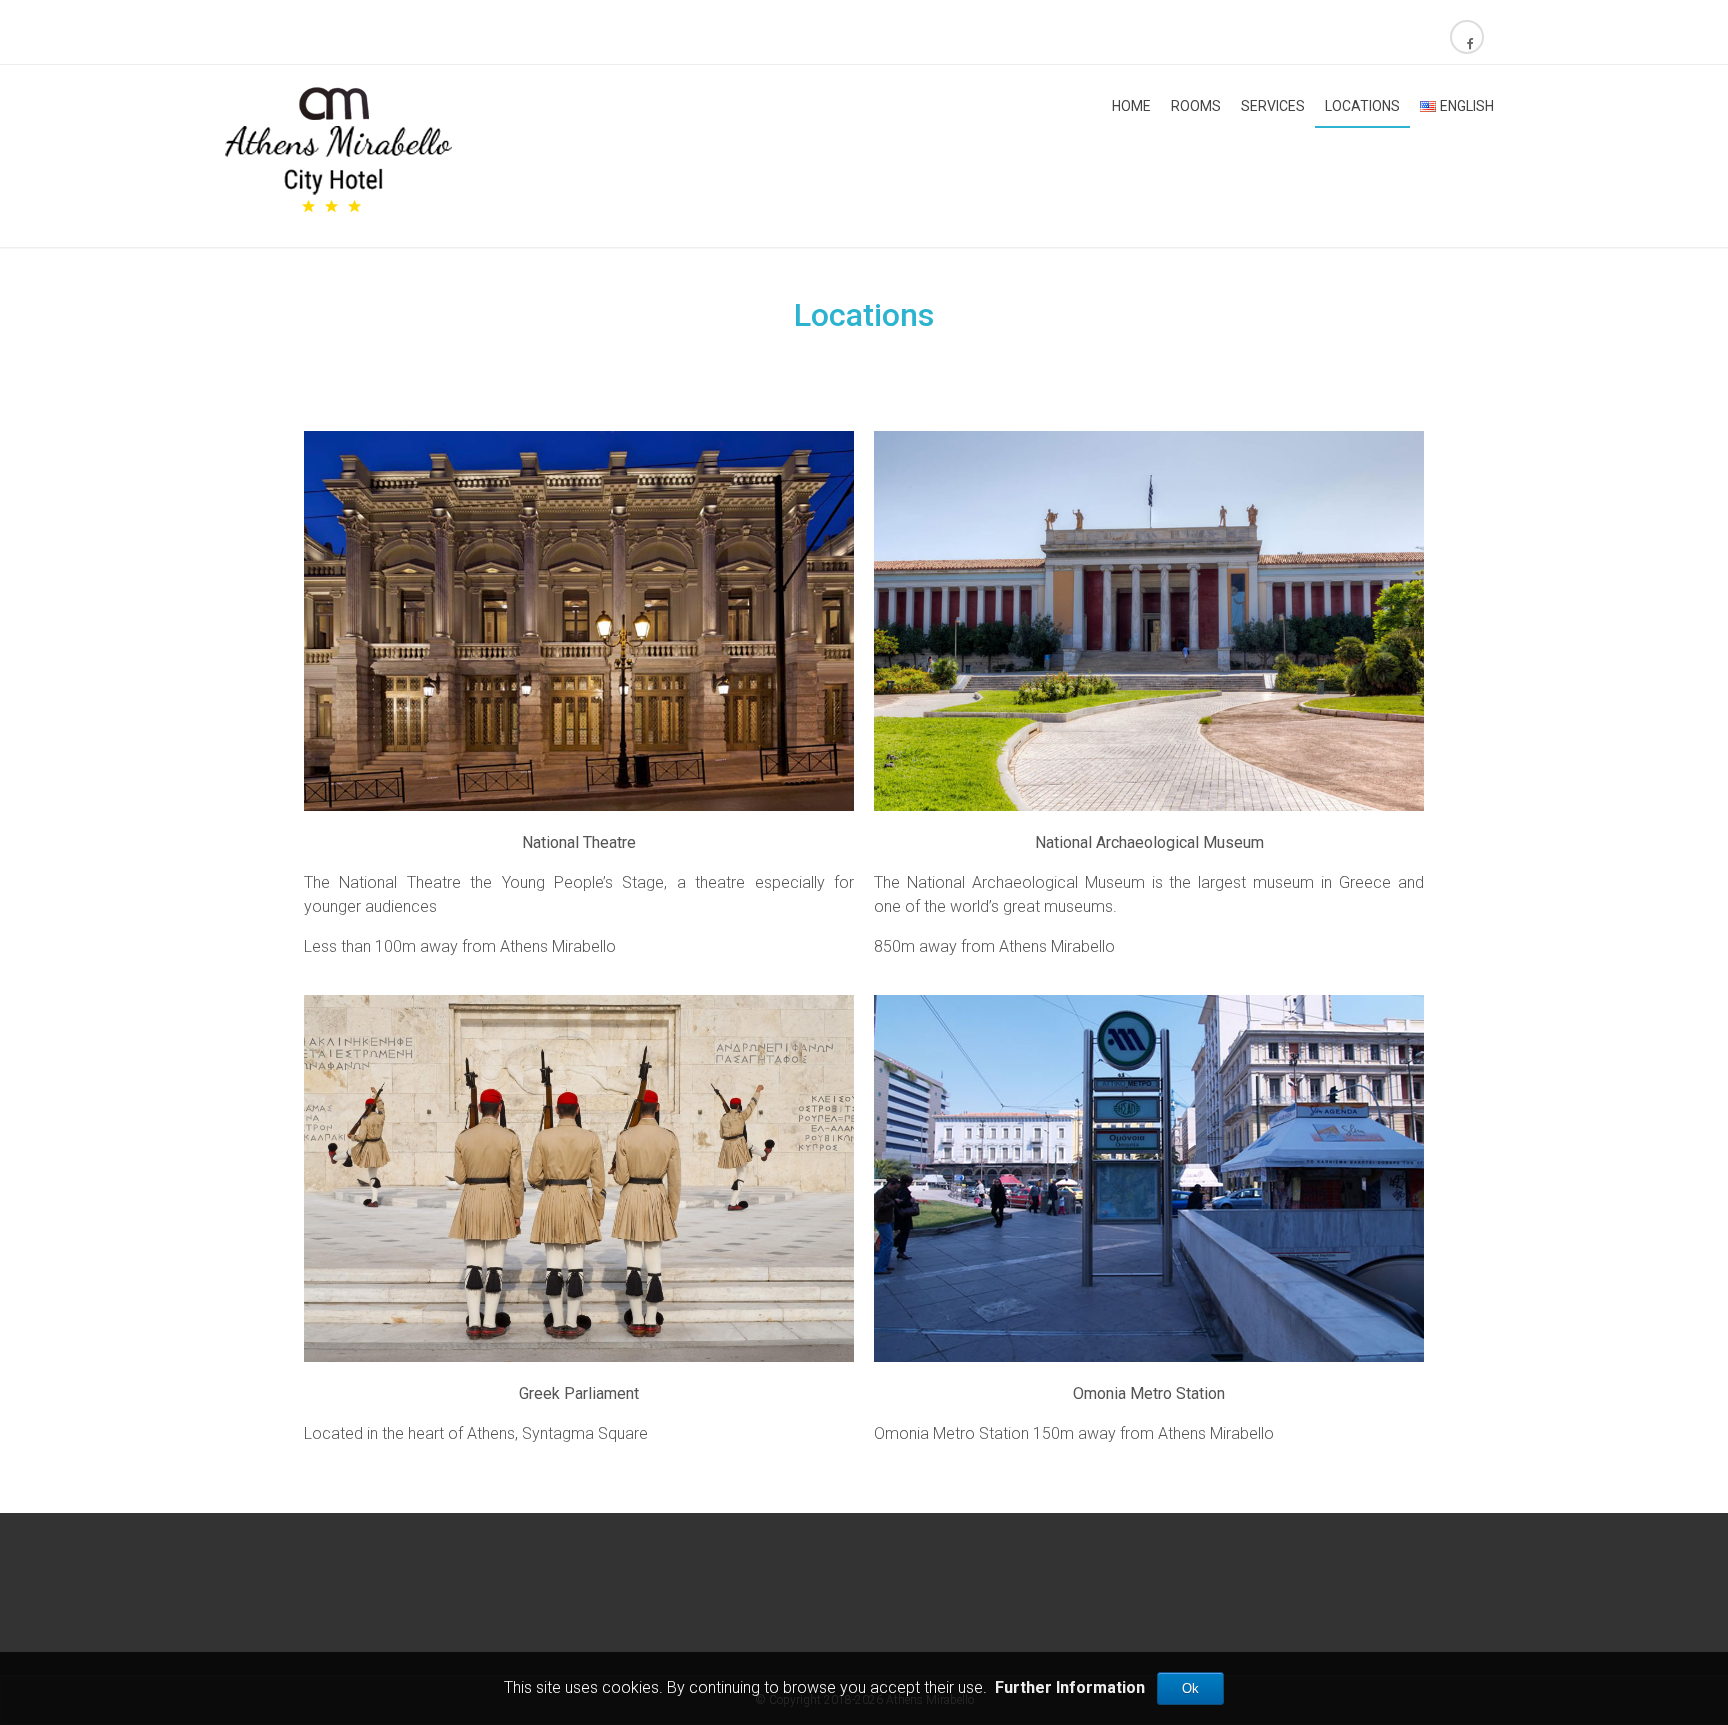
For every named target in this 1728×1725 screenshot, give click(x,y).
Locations (1362, 106)
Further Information (1070, 1687)
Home (1131, 106)
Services (1273, 106)
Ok (1190, 1688)
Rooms (1196, 106)
